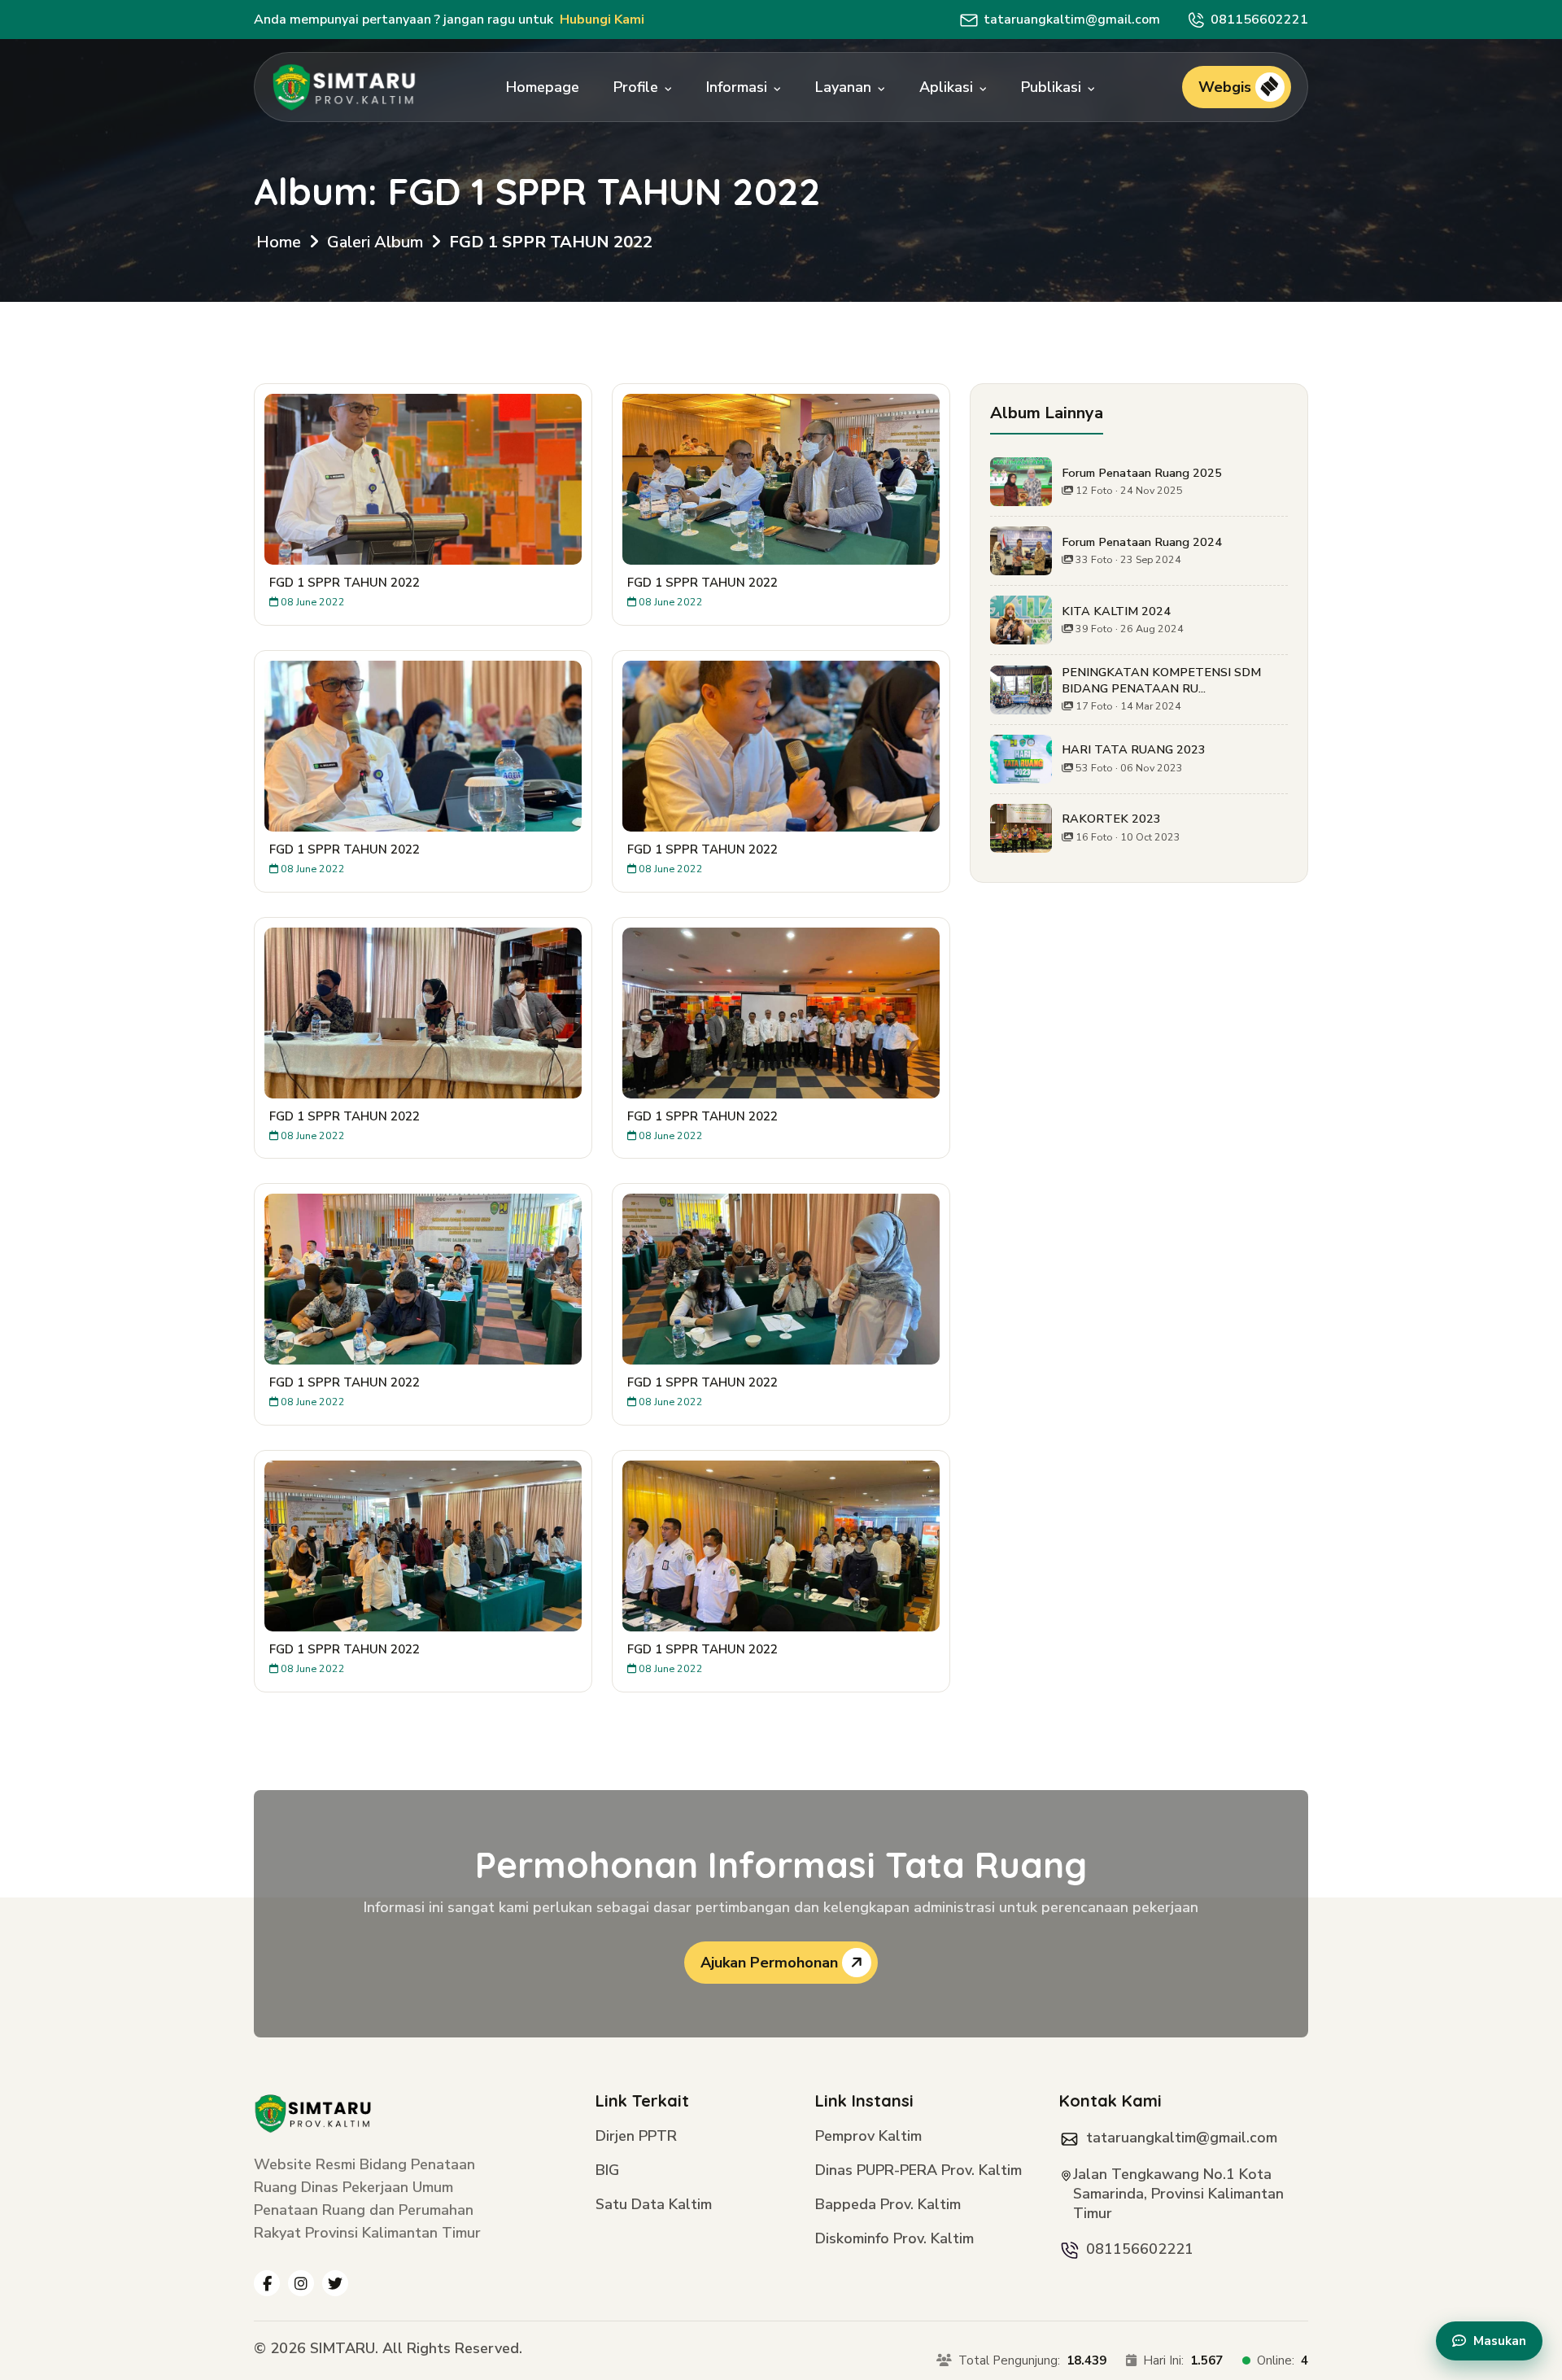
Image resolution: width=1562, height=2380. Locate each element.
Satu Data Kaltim (654, 2205)
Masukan (1500, 2341)
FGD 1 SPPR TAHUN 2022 (551, 242)
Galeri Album (375, 242)
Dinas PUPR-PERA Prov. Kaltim (918, 2171)
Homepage (543, 87)
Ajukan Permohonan (771, 1963)
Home (279, 242)
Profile (638, 87)
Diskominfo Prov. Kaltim (894, 2240)
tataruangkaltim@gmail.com (1072, 20)
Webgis (1227, 87)
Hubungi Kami (602, 20)
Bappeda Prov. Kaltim (888, 2205)
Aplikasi (948, 87)
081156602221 (1259, 20)
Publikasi (1053, 87)
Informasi (739, 87)
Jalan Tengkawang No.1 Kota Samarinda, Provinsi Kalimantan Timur (1178, 2194)
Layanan (845, 87)
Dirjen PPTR (636, 2137)
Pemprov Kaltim (868, 2137)
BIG (607, 2171)
